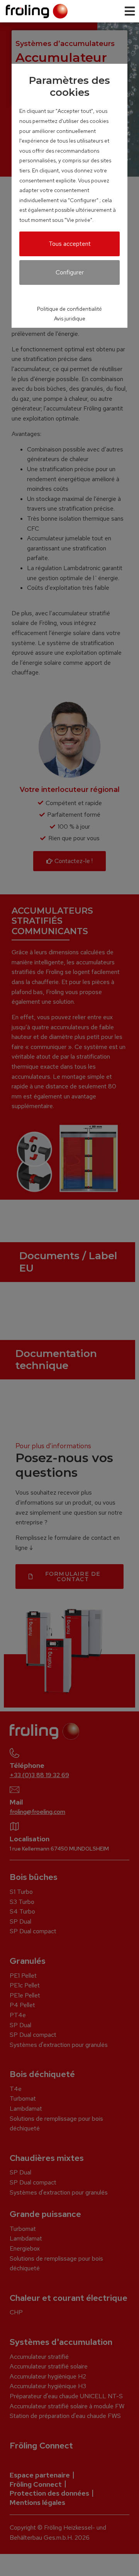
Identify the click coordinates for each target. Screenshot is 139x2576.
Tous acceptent (70, 244)
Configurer (70, 272)
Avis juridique (70, 318)
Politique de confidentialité (69, 309)
